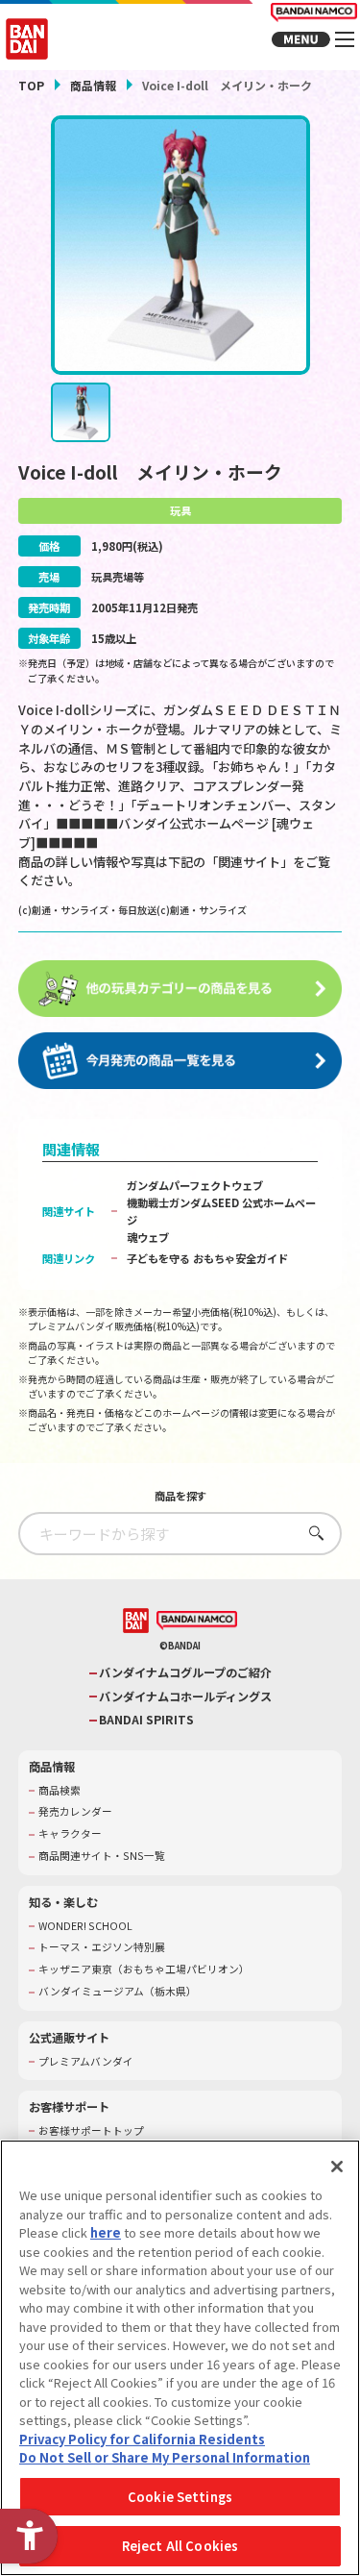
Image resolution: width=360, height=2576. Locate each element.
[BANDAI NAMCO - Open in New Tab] (197, 1621)
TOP (31, 85)
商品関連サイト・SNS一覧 (102, 1856)
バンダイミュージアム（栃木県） (118, 1992)
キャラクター (70, 1834)
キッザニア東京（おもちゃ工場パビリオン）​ (144, 1969)
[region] (180, 2358)
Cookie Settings (180, 2497)
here (106, 2232)
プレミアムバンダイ (86, 2062)
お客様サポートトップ (91, 2131)
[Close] (337, 2167)
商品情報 (93, 85)
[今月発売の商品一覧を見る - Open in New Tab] (180, 1061)
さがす (312, 1533)
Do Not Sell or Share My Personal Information (165, 2457)
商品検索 (60, 1791)
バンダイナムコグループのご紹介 (185, 1673)
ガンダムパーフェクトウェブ (195, 1185)
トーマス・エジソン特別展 (102, 1947)
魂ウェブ (148, 1237)
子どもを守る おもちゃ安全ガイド (207, 1258)
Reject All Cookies (180, 2546)
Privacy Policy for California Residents (142, 2439)
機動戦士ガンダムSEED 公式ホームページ (221, 1211)
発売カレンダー (75, 1812)
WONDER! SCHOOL (85, 1926)
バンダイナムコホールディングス (185, 1697)
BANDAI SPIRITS (146, 1720)
